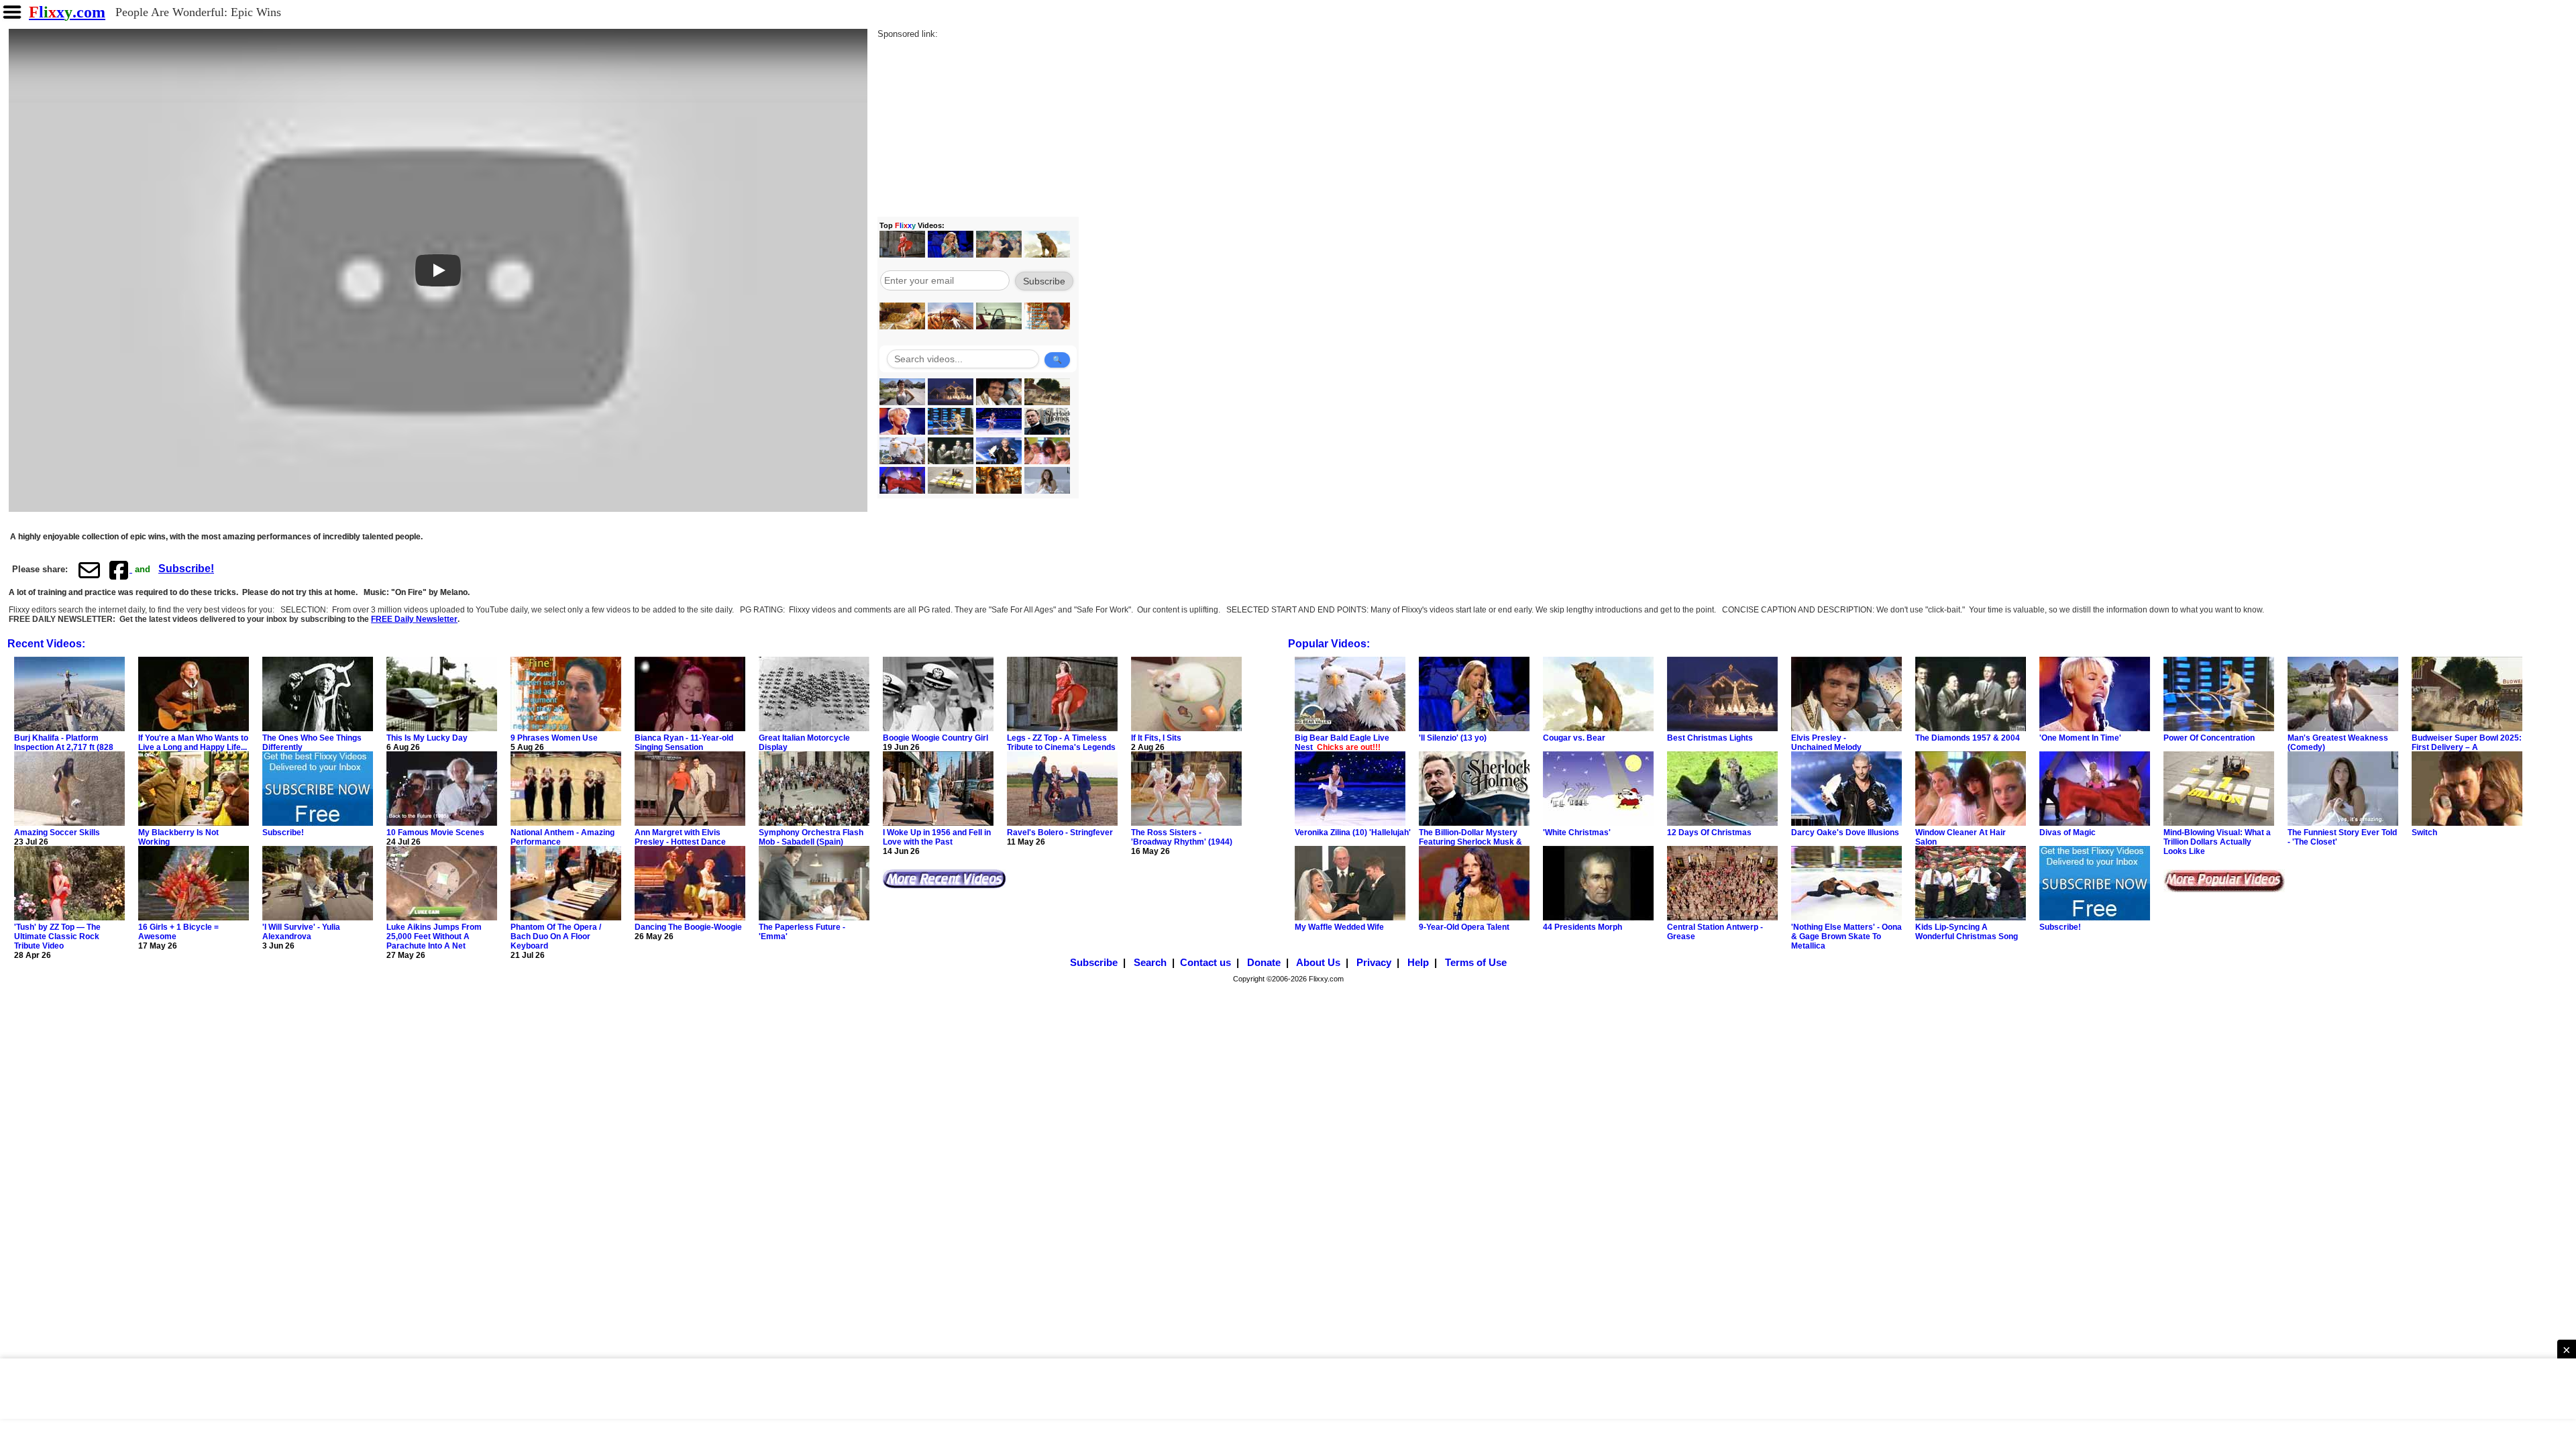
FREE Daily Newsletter (414, 619)
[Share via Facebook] (120, 570)
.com (67, 12)
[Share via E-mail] (89, 570)
